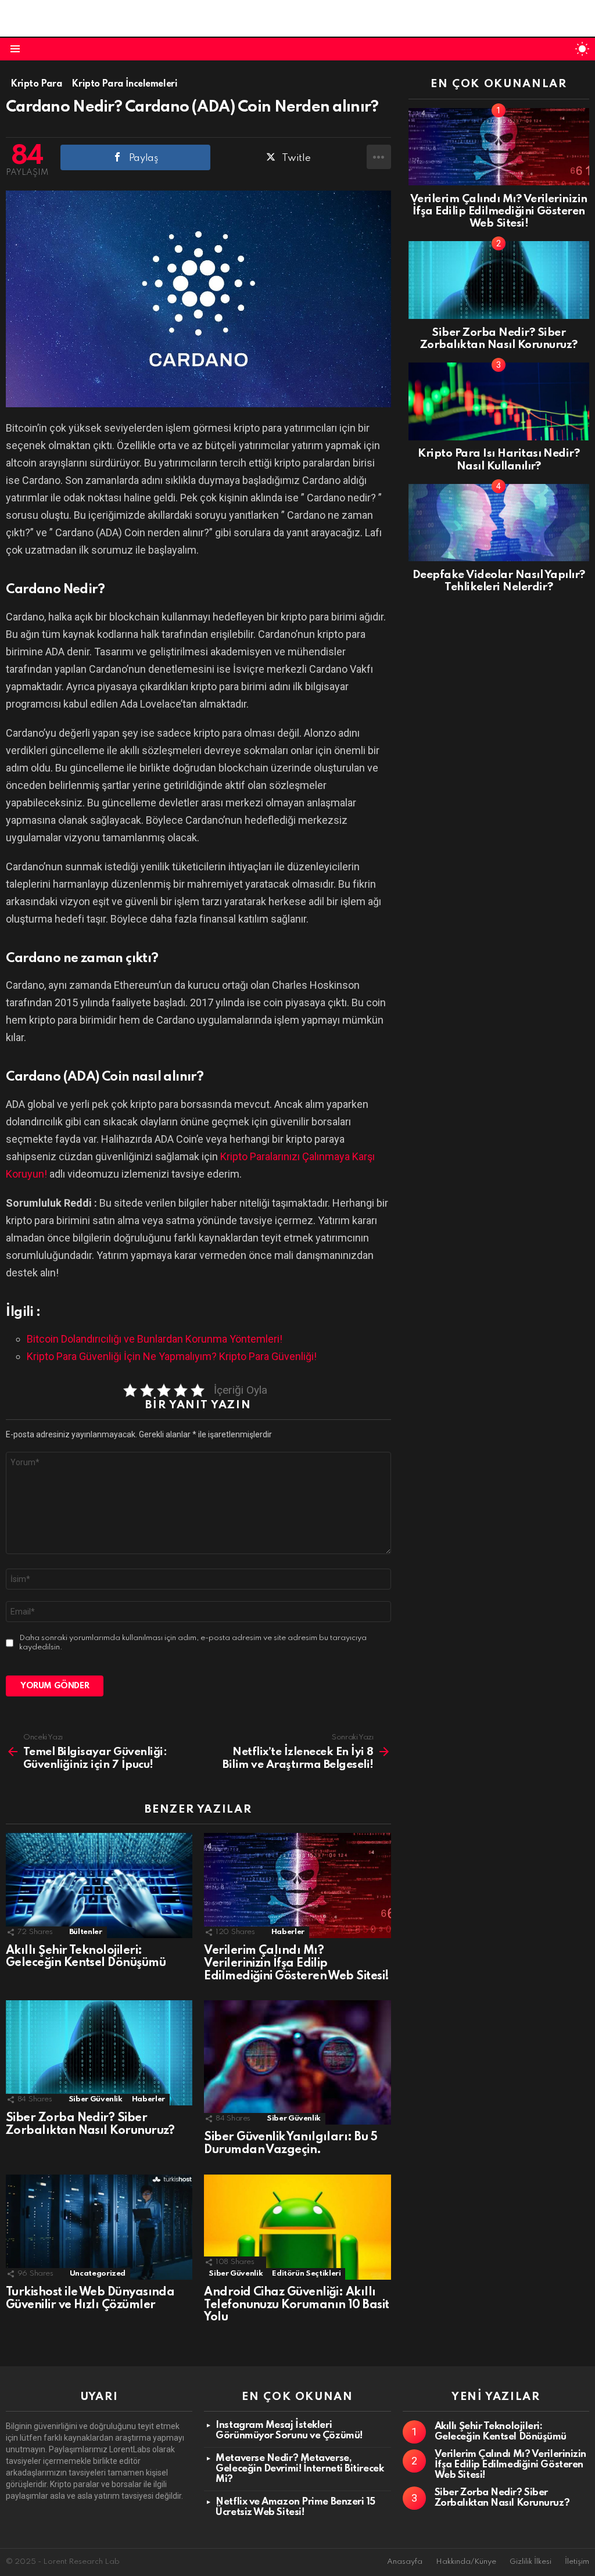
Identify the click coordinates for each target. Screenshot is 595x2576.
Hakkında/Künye (466, 2562)
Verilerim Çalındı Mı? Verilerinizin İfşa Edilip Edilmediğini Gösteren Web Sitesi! (296, 1964)
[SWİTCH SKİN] (582, 49)
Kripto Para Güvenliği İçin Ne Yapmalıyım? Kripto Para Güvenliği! (172, 1356)
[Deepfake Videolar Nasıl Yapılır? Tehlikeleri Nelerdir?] (499, 523)
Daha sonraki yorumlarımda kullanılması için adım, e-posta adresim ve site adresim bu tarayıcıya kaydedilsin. (193, 1643)
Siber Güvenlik (96, 2099)
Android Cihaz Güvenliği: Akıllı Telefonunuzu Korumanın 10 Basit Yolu (296, 2305)
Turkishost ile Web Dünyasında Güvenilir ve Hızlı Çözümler (90, 2299)
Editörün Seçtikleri (306, 2274)
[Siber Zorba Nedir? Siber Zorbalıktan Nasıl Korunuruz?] (99, 2053)
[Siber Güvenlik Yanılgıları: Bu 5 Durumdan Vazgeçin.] (297, 2062)
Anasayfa (405, 2562)
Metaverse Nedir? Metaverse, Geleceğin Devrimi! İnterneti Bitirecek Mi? (300, 2469)
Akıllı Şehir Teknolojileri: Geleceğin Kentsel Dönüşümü (86, 1957)
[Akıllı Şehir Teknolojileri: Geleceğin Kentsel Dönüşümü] (99, 1886)
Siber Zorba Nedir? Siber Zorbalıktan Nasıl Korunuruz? (90, 2125)
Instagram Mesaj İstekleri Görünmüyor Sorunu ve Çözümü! (289, 2430)
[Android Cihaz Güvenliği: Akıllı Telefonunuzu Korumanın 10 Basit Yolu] (297, 2227)
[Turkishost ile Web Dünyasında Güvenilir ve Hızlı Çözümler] (99, 2227)
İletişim (577, 2562)
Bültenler (86, 1932)
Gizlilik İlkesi (531, 2562)
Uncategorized (98, 2274)
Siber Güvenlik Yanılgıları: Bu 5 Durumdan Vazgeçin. (291, 2144)
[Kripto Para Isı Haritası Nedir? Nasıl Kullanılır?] (499, 401)
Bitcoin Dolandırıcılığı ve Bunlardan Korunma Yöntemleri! (155, 1339)
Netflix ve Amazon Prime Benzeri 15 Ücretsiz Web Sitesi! (295, 2507)
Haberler (288, 1932)
